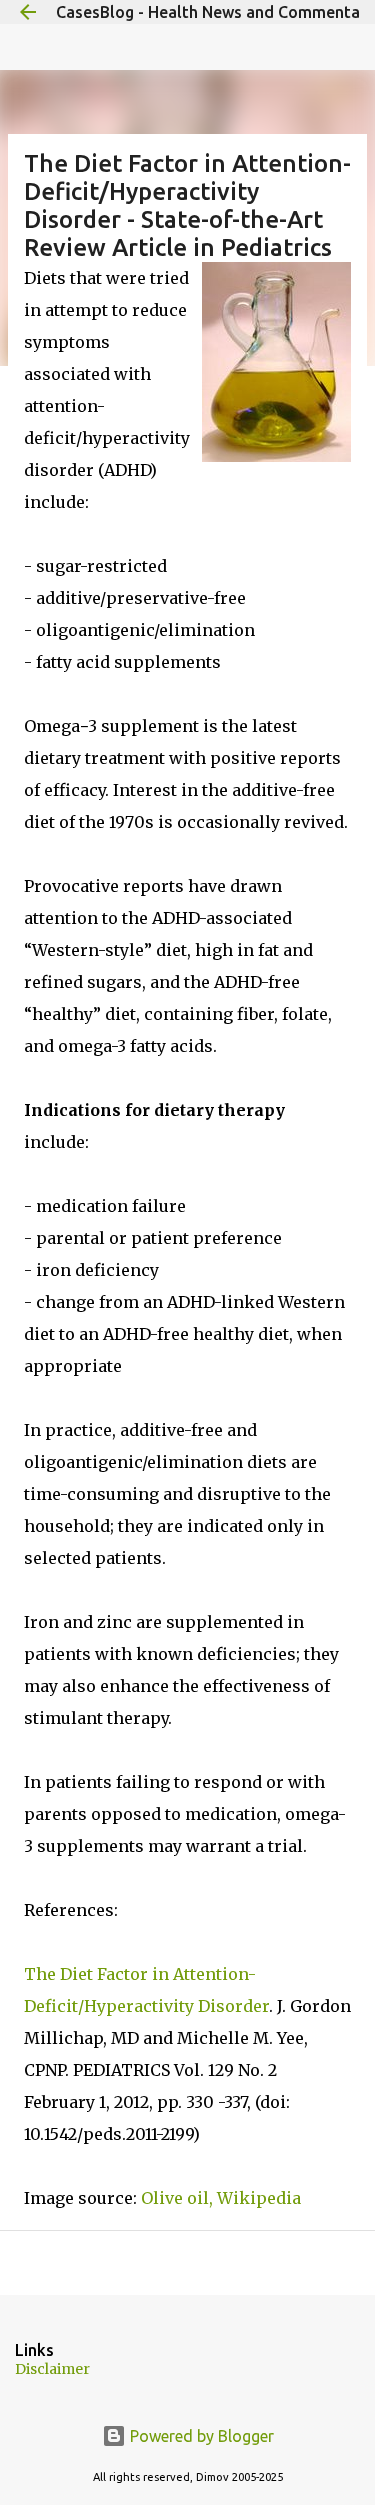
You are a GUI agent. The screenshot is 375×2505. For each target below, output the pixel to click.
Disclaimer (52, 2369)
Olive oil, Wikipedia (221, 2198)
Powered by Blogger (200, 2436)
